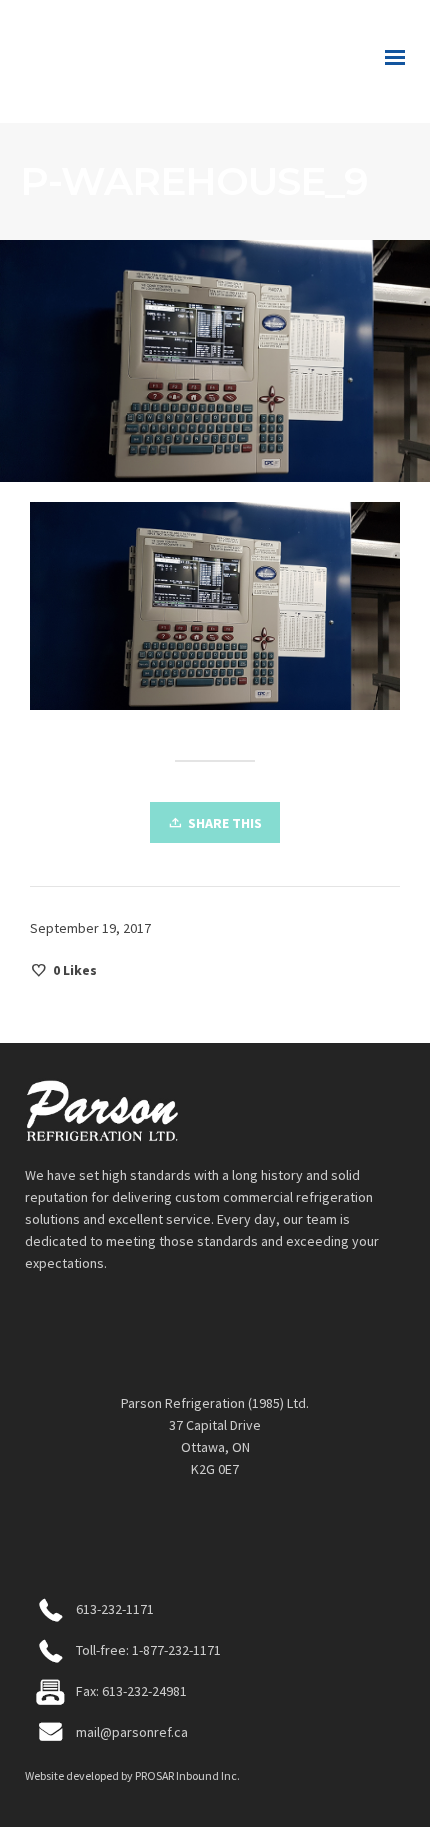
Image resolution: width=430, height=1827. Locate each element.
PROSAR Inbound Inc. (187, 1775)
